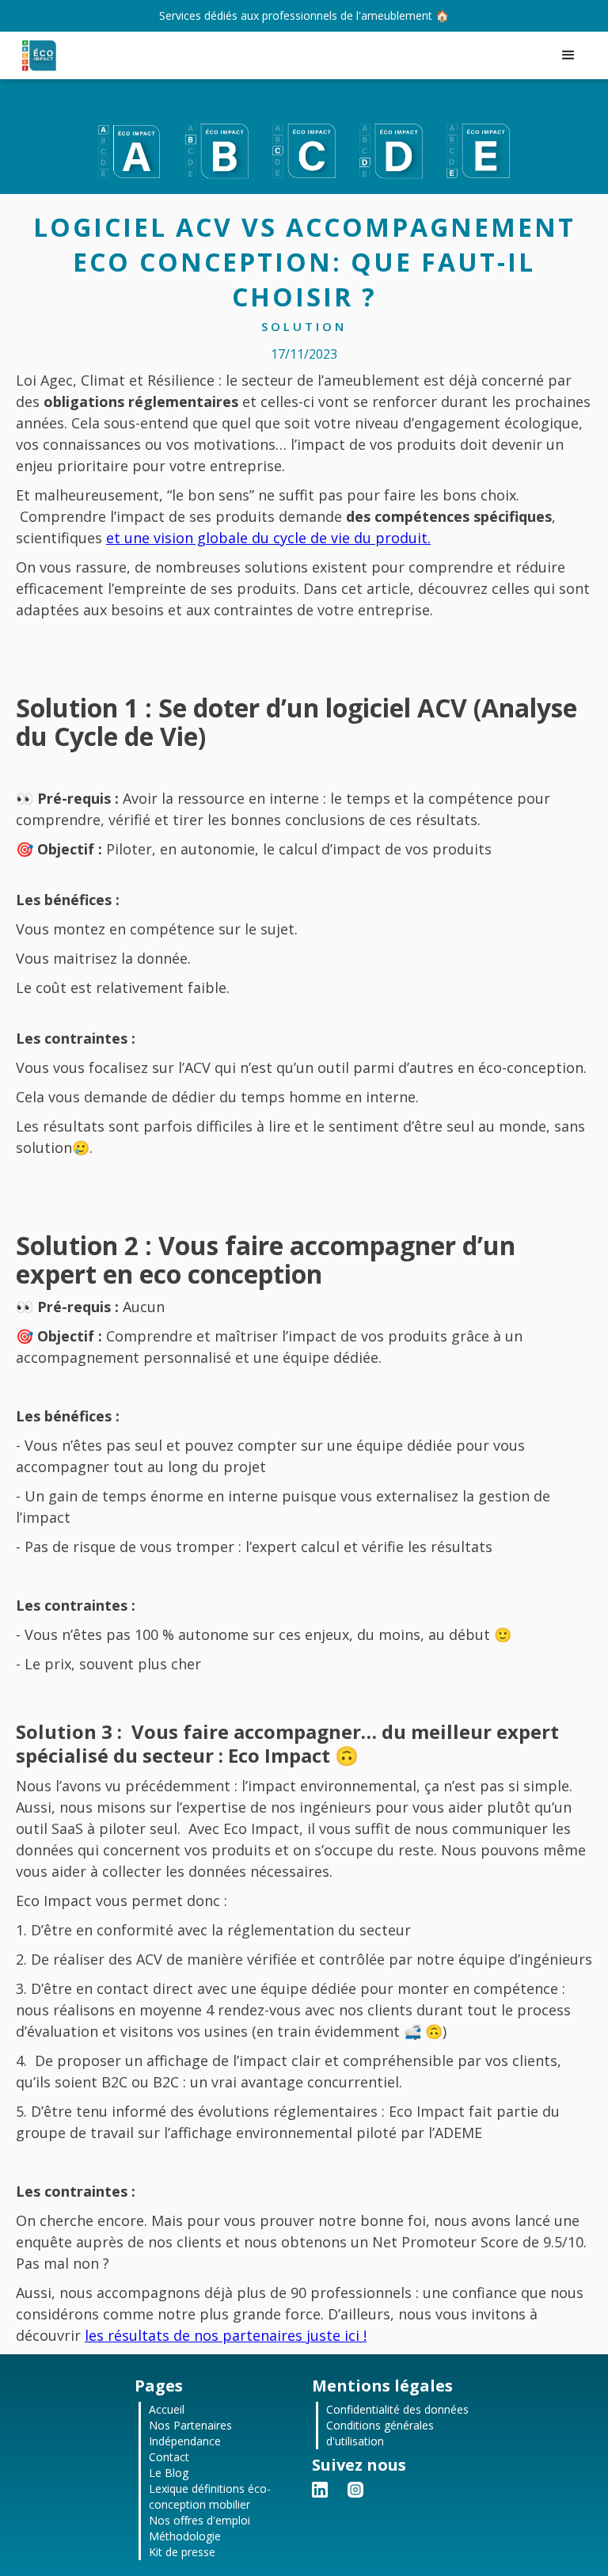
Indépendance (185, 2441)
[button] (568, 55)
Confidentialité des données (397, 2409)
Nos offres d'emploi (199, 2520)
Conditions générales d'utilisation (380, 2433)
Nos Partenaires (190, 2425)
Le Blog (169, 2473)
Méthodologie (185, 2536)
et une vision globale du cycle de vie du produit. (268, 538)
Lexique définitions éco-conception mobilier (210, 2496)
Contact (169, 2457)
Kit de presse (182, 2552)
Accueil (167, 2409)
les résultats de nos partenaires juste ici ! (226, 2335)
